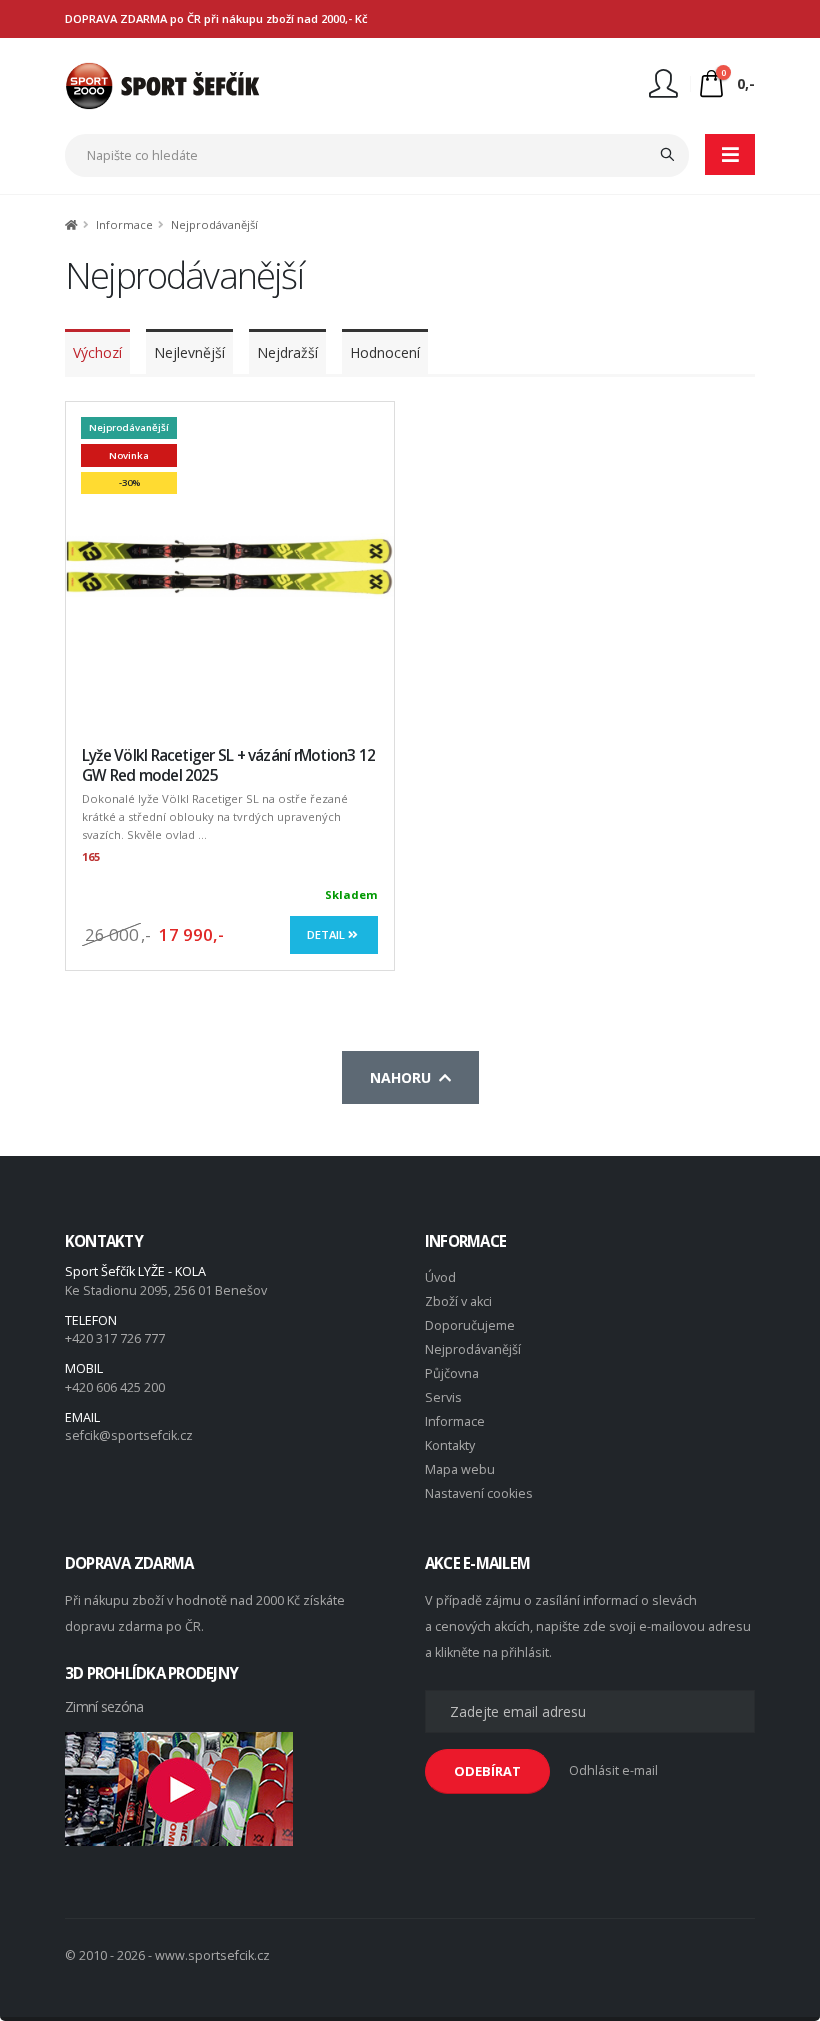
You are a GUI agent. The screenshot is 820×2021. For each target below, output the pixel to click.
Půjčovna (452, 1373)
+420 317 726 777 (115, 1338)
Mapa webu (460, 1469)
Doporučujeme (470, 1325)
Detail (327, 934)
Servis (443, 1397)
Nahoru (404, 1077)
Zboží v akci (458, 1301)
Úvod (440, 1277)
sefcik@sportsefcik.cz (129, 1435)
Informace (455, 1421)
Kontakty (450, 1445)
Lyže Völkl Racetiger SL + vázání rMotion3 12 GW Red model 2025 (228, 765)
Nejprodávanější (473, 1349)
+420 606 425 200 (115, 1387)
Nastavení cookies (479, 1493)
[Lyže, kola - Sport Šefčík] (162, 84)
